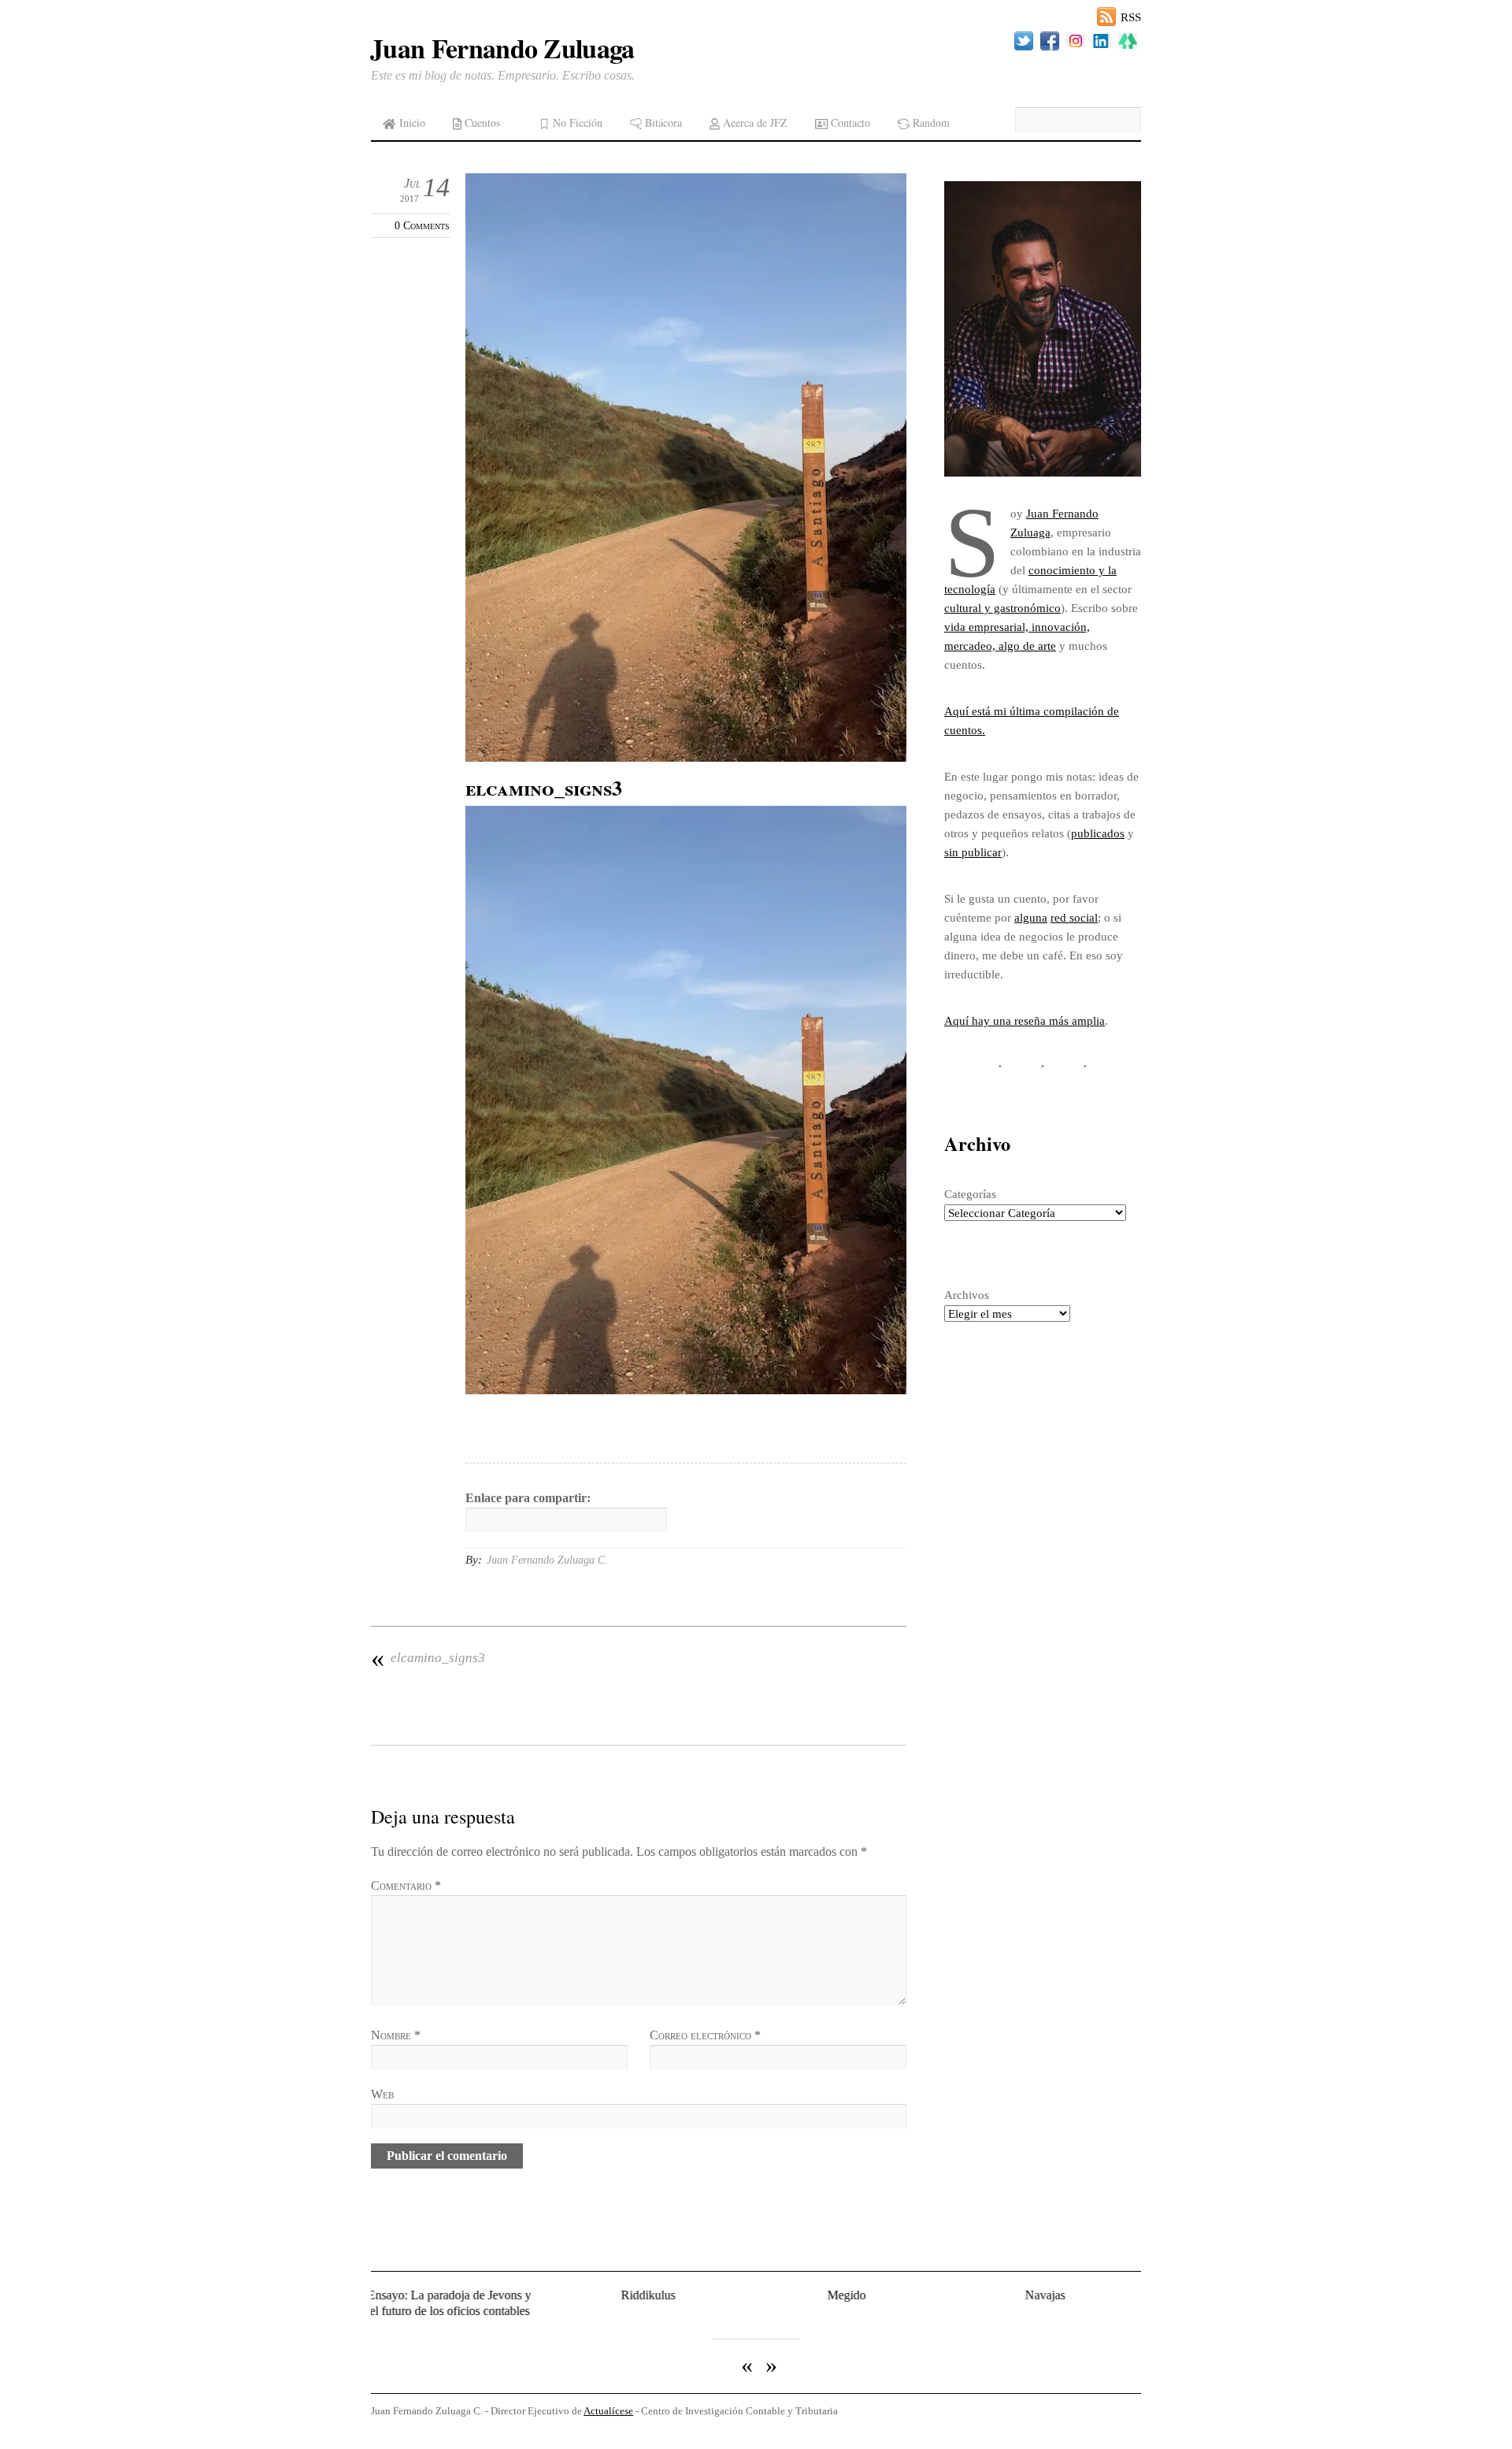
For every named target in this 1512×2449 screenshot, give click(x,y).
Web (382, 2094)
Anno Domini (1097, 2295)
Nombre (396, 2035)
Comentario (406, 1885)
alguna (1031, 917)
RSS (1131, 17)
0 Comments (422, 225)
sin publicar (973, 852)
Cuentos (481, 122)
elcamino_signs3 (428, 1658)
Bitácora (662, 122)
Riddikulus (502, 2295)
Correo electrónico (705, 2035)
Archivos (967, 1295)
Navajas (899, 2295)
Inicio (411, 122)
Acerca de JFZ (754, 122)
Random (930, 122)
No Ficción (576, 122)
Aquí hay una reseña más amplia (1025, 1020)
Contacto (849, 122)
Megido (700, 2295)
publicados (1098, 833)
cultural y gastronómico (1002, 608)
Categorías (970, 1194)
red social (1074, 917)
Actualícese (608, 2398)
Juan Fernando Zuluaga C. (547, 1560)
